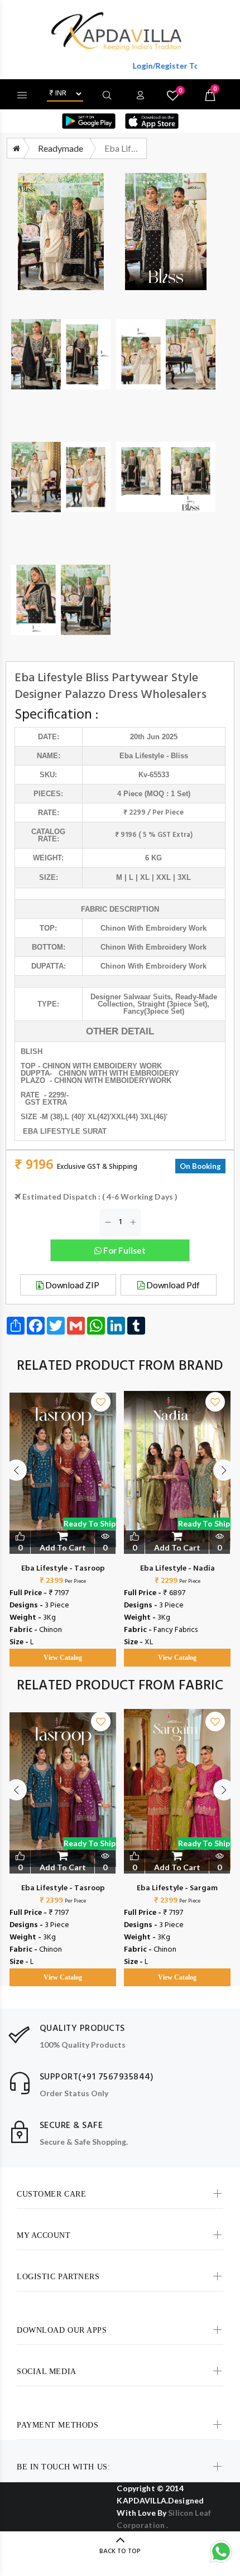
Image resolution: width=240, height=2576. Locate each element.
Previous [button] (16, 1470)
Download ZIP (71, 1285)
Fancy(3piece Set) (154, 1011)
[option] (63, 1518)
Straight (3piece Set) (172, 1004)
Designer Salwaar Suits (131, 997)
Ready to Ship (90, 1523)
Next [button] (224, 1470)
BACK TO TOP (120, 2551)
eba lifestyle (142, 756)
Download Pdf (172, 1285)
